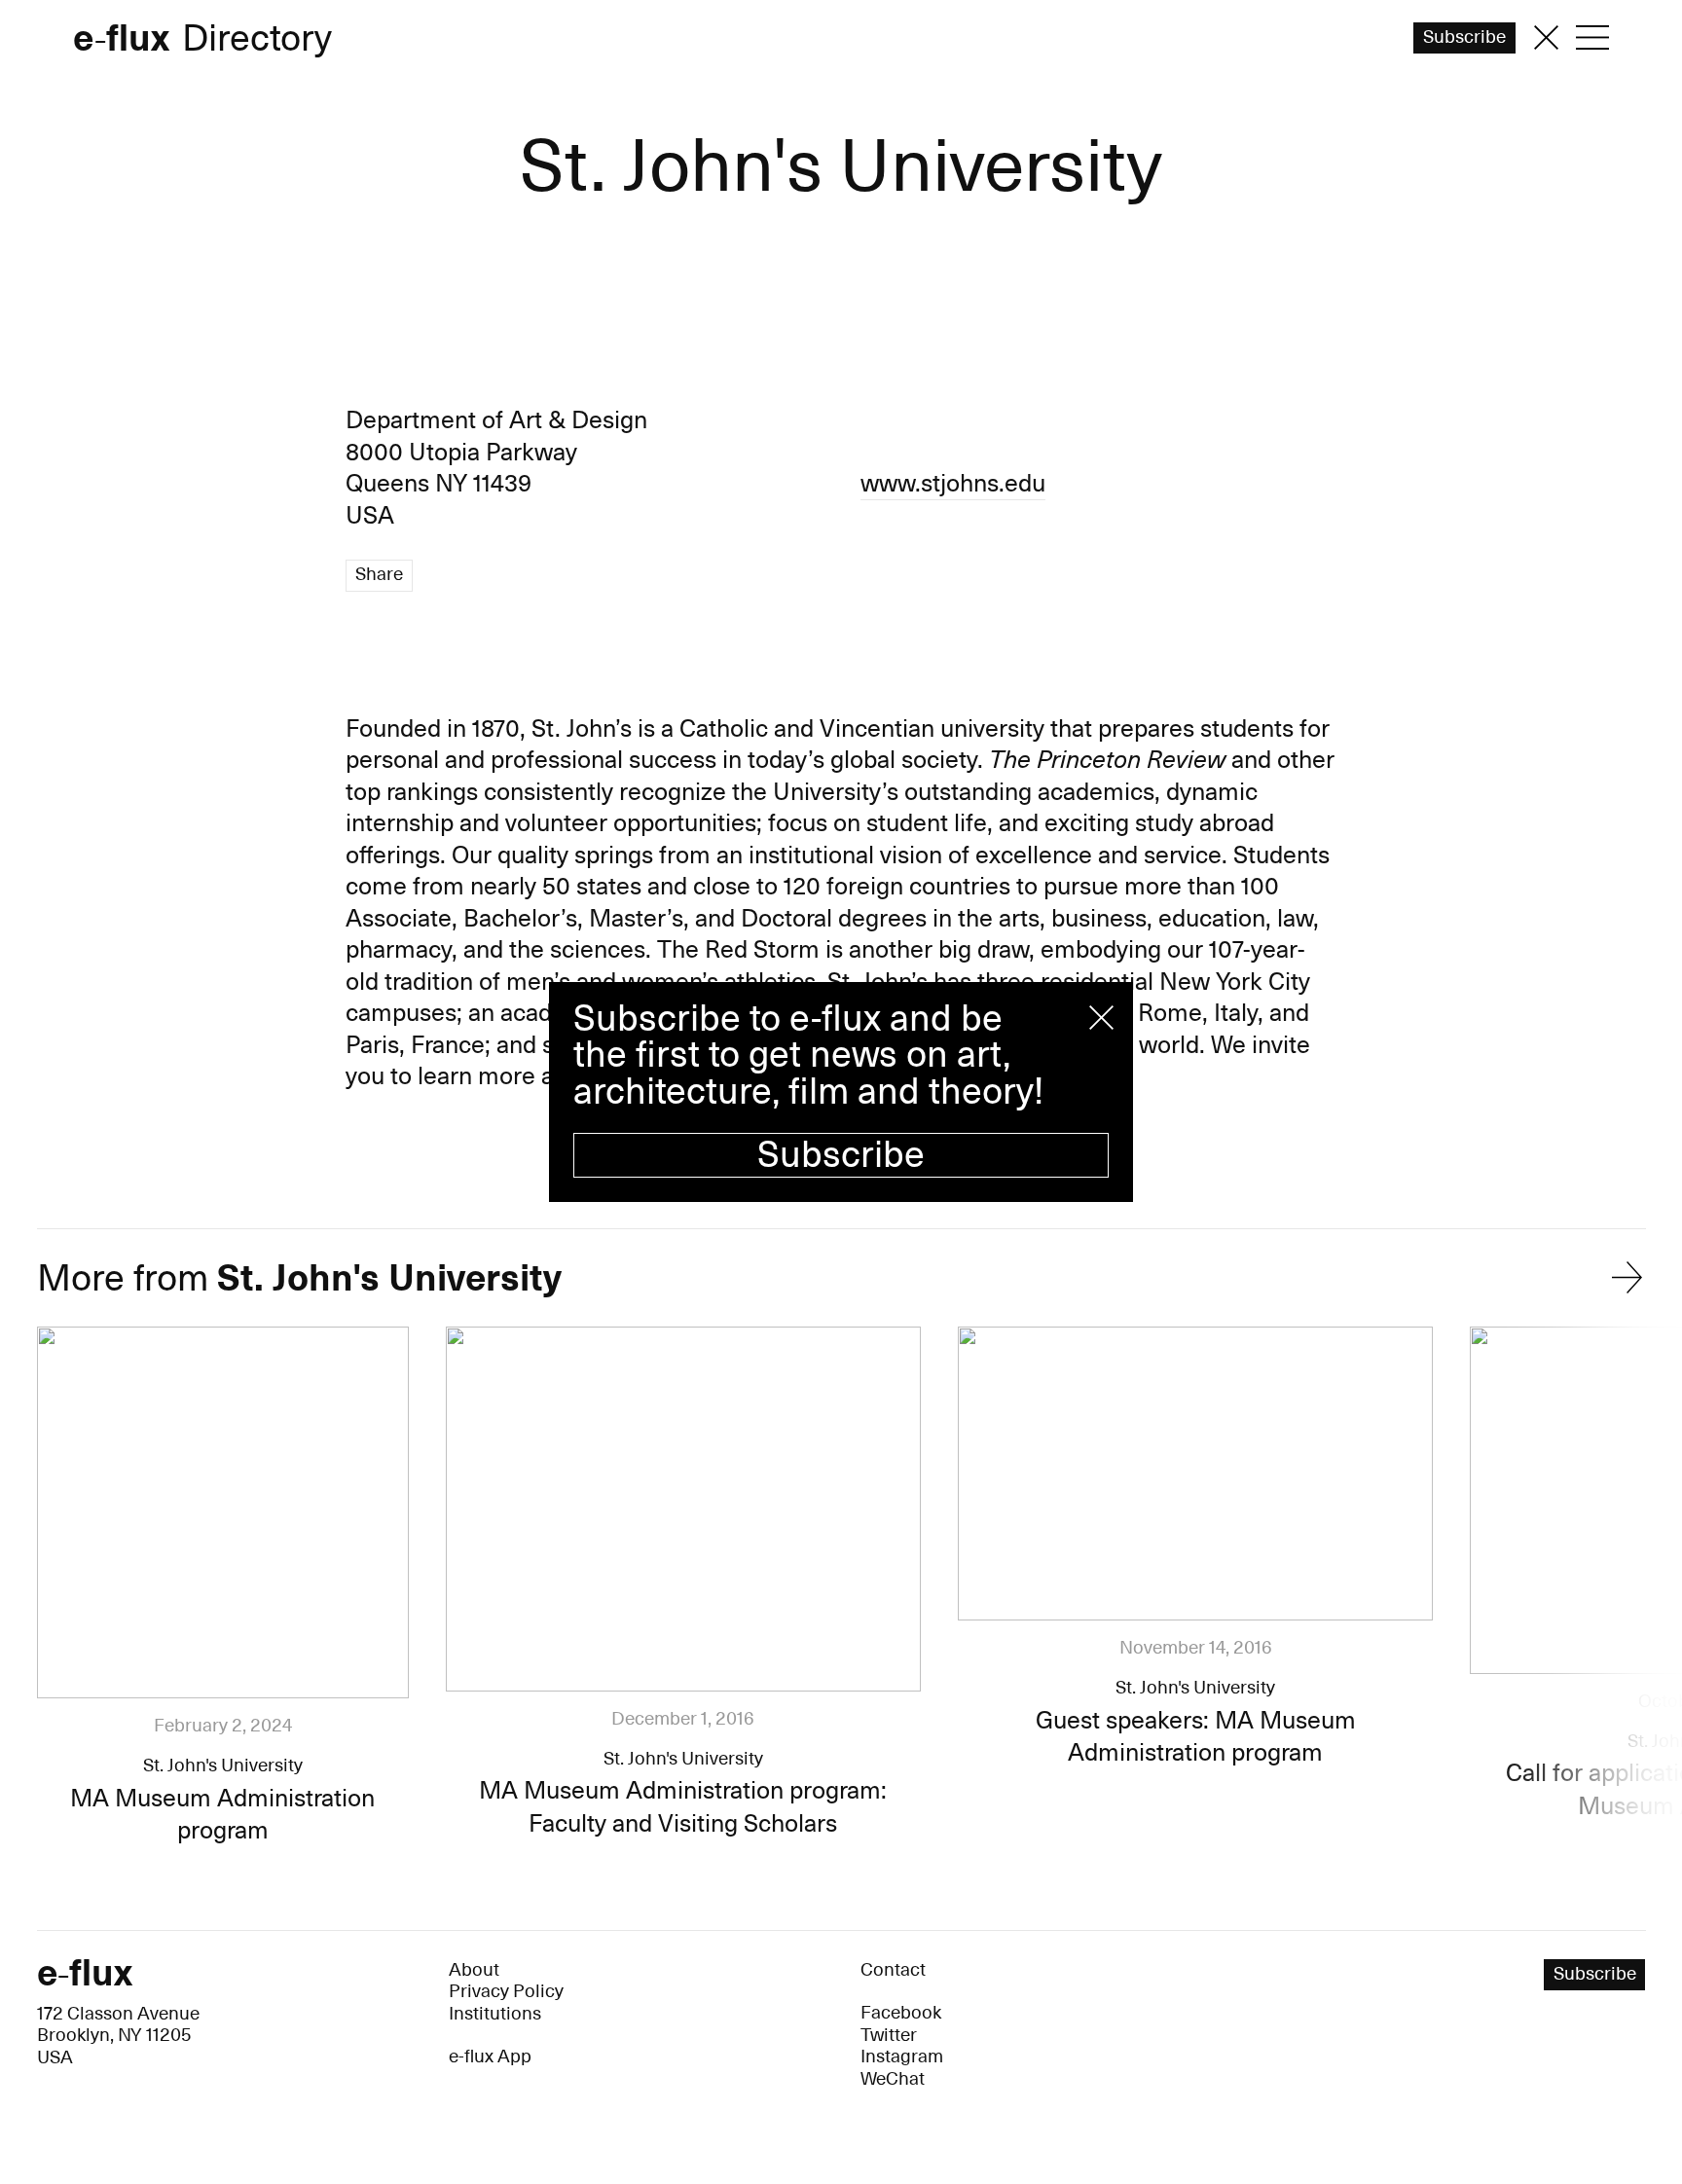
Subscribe (841, 1155)
